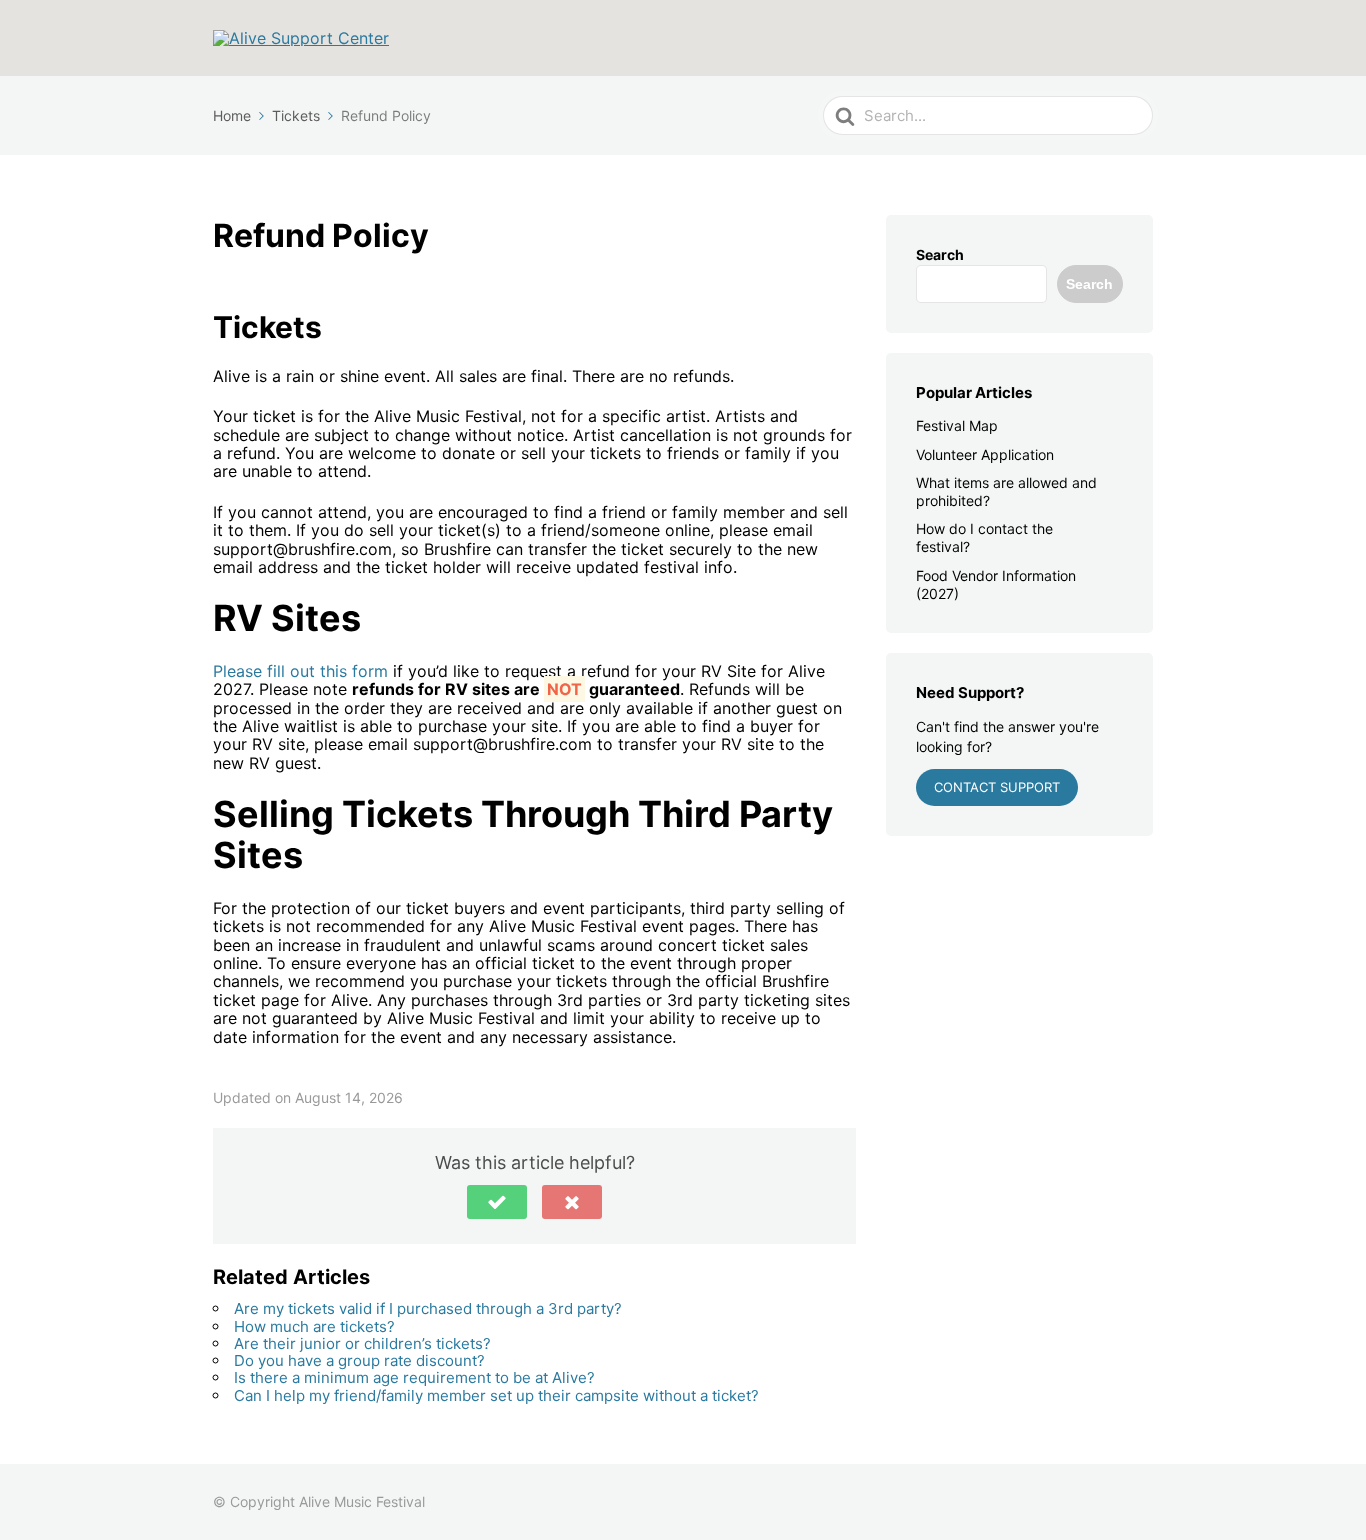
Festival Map (957, 425)
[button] (497, 1202)
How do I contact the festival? (984, 537)
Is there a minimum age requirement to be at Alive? (414, 1377)
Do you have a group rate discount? (359, 1360)
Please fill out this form (300, 671)
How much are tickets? (314, 1326)
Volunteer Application (985, 454)
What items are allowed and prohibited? (1006, 491)
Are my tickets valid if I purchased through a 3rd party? (428, 1308)
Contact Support (997, 787)
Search (940, 254)
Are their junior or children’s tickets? (362, 1343)
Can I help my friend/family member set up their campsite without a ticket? (496, 1395)
